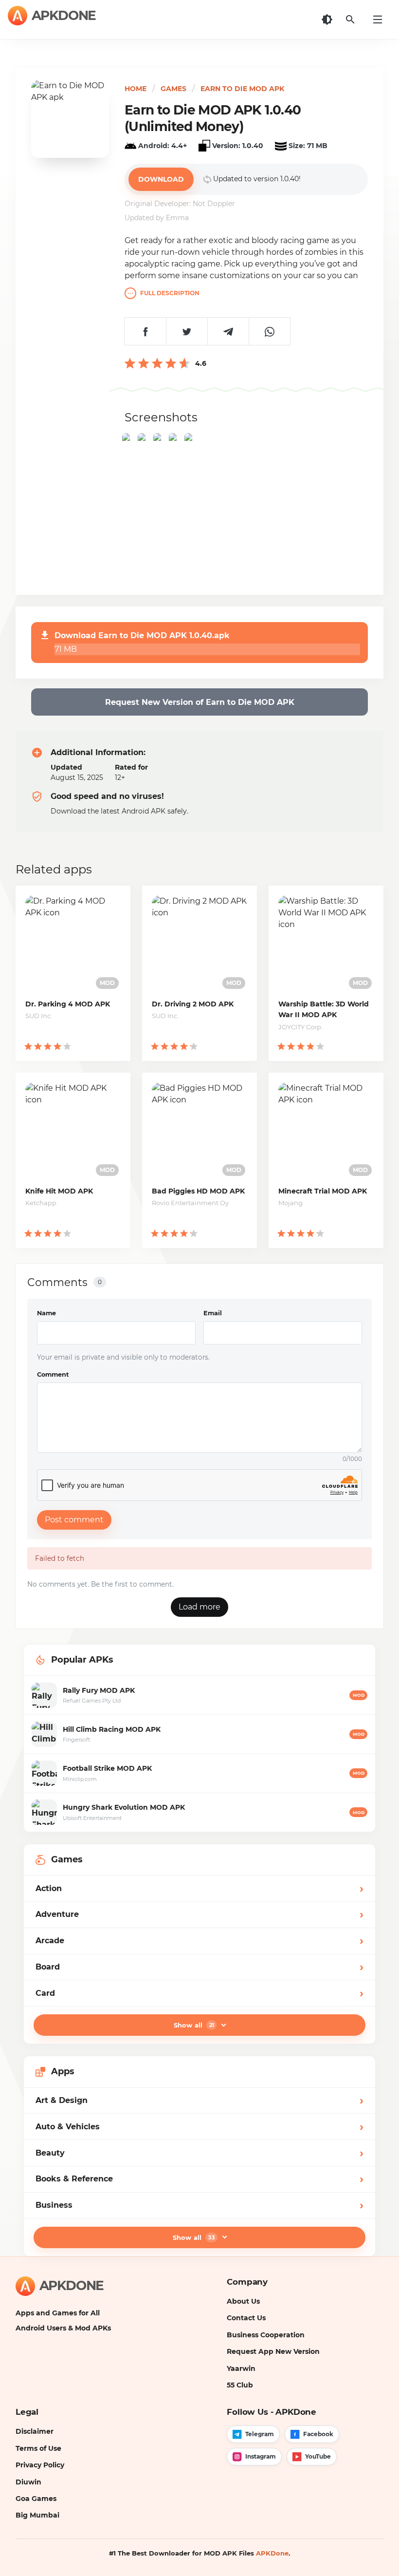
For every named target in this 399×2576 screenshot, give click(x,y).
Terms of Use (38, 2448)
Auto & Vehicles (199, 2127)
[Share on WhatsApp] (269, 331)
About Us (243, 2301)
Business (199, 2205)
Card (199, 1993)
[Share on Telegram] (228, 331)
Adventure (199, 1914)
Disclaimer (35, 2431)
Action (199, 1888)
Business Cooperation (266, 2335)
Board (199, 1967)
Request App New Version (273, 2351)
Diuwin (28, 2482)
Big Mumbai (37, 2515)
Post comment (74, 1520)
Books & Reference (199, 2179)
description (170, 293)
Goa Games (36, 2499)
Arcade (199, 1941)
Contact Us (246, 2318)
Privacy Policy (40, 2465)
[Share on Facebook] (145, 331)
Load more (199, 1607)
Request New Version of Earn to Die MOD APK (200, 702)
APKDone (272, 2553)
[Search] (350, 19)
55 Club (240, 2385)
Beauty (199, 2153)
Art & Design (199, 2100)
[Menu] (378, 19)
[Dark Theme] (327, 19)
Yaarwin (241, 2368)
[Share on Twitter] (187, 331)
